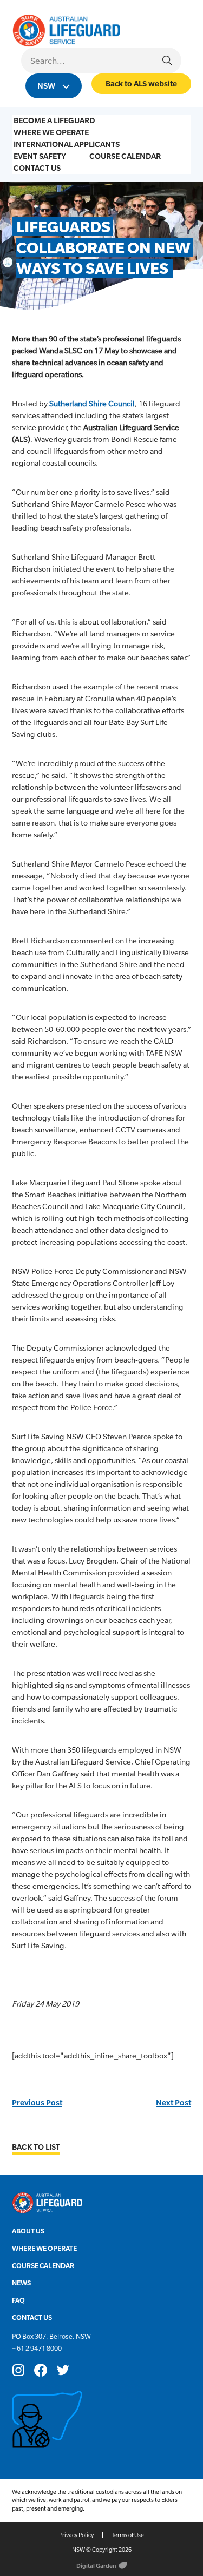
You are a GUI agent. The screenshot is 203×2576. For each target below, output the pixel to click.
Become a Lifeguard (54, 120)
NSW (47, 86)
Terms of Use (128, 2535)
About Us (28, 2231)
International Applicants (67, 144)
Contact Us (37, 168)
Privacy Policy (76, 2535)
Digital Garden (96, 2566)
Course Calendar (125, 156)
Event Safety (40, 156)
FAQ (18, 2300)
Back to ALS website (141, 83)
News (21, 2283)
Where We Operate (51, 132)
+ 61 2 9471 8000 (37, 2348)
